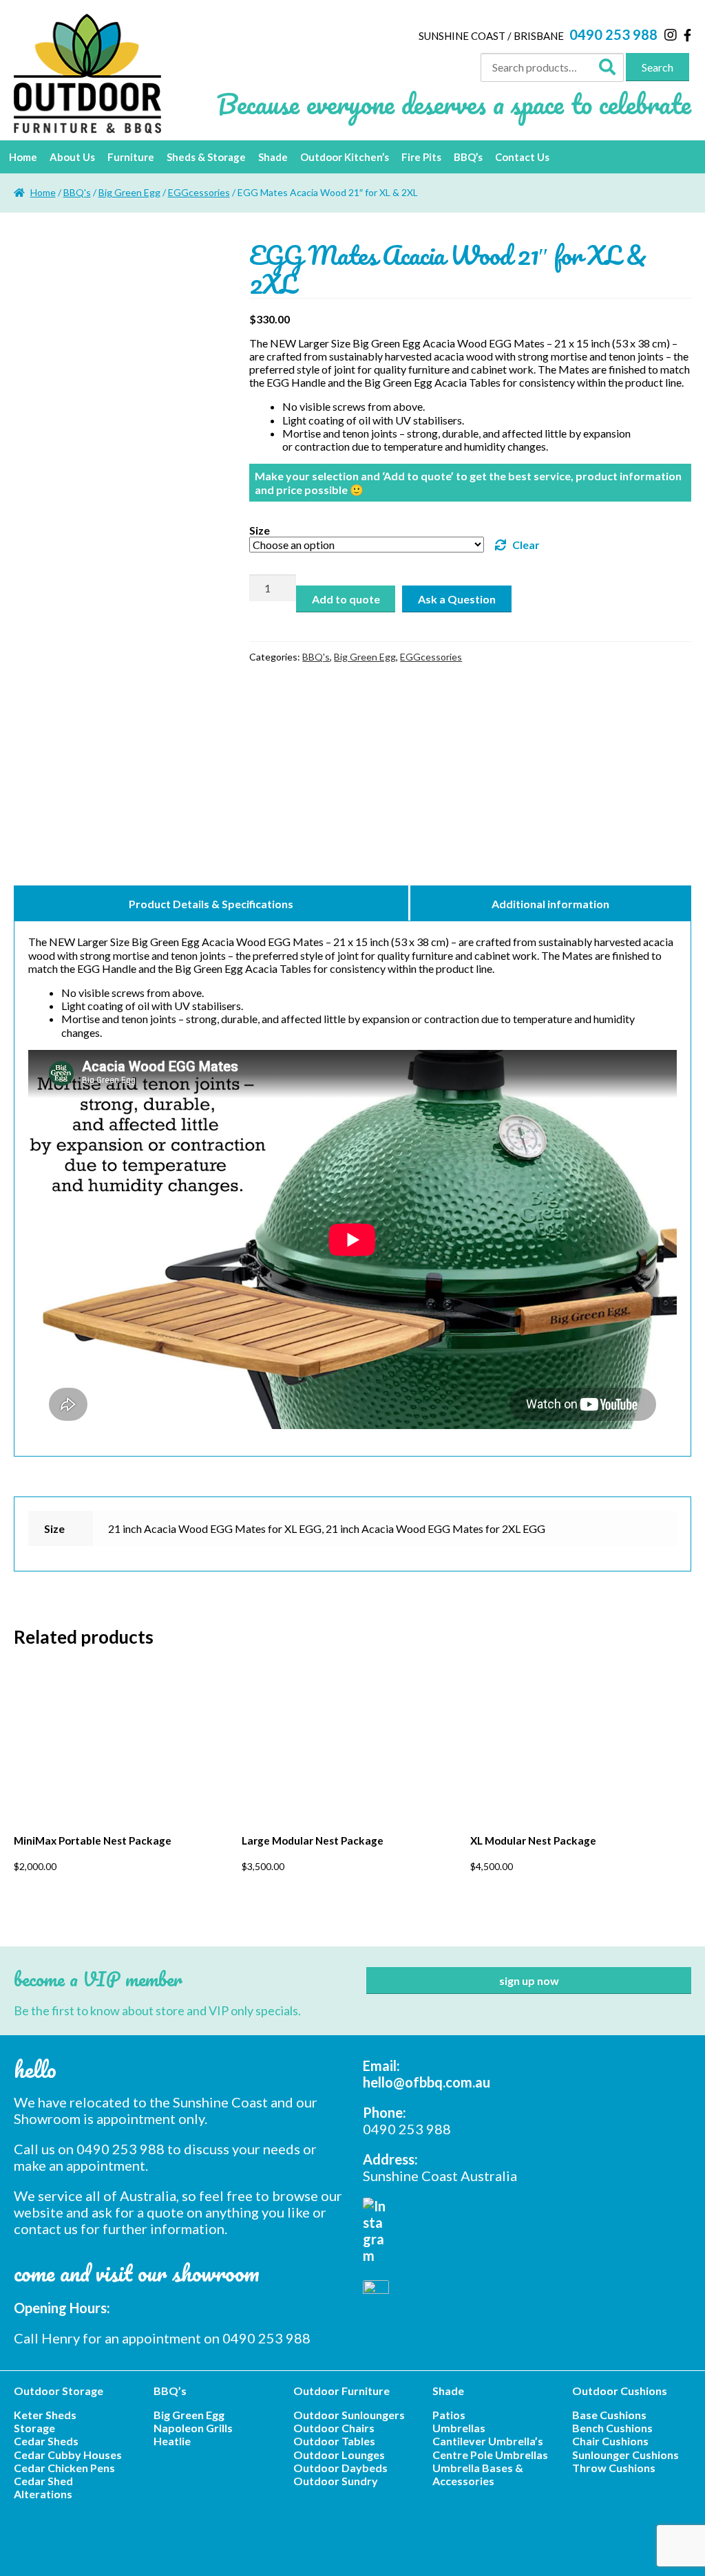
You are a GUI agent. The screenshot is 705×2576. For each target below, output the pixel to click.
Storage (34, 2428)
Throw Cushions (614, 2468)
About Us (72, 157)
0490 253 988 (613, 34)
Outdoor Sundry (336, 2481)
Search (657, 67)
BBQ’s (468, 157)
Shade (273, 157)
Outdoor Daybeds (340, 2468)
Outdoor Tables (334, 2441)
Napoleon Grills (193, 2428)
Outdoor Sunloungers (349, 2415)
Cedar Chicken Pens (64, 2468)
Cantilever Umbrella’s (488, 2441)
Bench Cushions (612, 2428)
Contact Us (522, 157)
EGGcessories (199, 192)
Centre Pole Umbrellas (490, 2455)
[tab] (212, 903)
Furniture (131, 157)
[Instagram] (671, 34)
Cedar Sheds (46, 2441)
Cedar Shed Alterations (43, 2487)
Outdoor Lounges (339, 2455)
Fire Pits (421, 157)
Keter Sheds (45, 2415)
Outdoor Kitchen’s (345, 157)
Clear (526, 545)
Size (260, 530)
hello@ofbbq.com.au (427, 2082)
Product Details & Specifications (211, 904)
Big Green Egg (129, 192)
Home (23, 157)
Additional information (550, 904)
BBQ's (77, 192)
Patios (449, 2415)
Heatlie (172, 2441)
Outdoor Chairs (334, 2428)
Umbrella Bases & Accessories (478, 2474)
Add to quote (346, 599)
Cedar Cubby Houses (68, 2455)
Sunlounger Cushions (625, 2455)
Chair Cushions (610, 2441)
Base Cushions (609, 2415)
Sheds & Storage (206, 157)
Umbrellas (459, 2428)
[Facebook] (687, 35)
